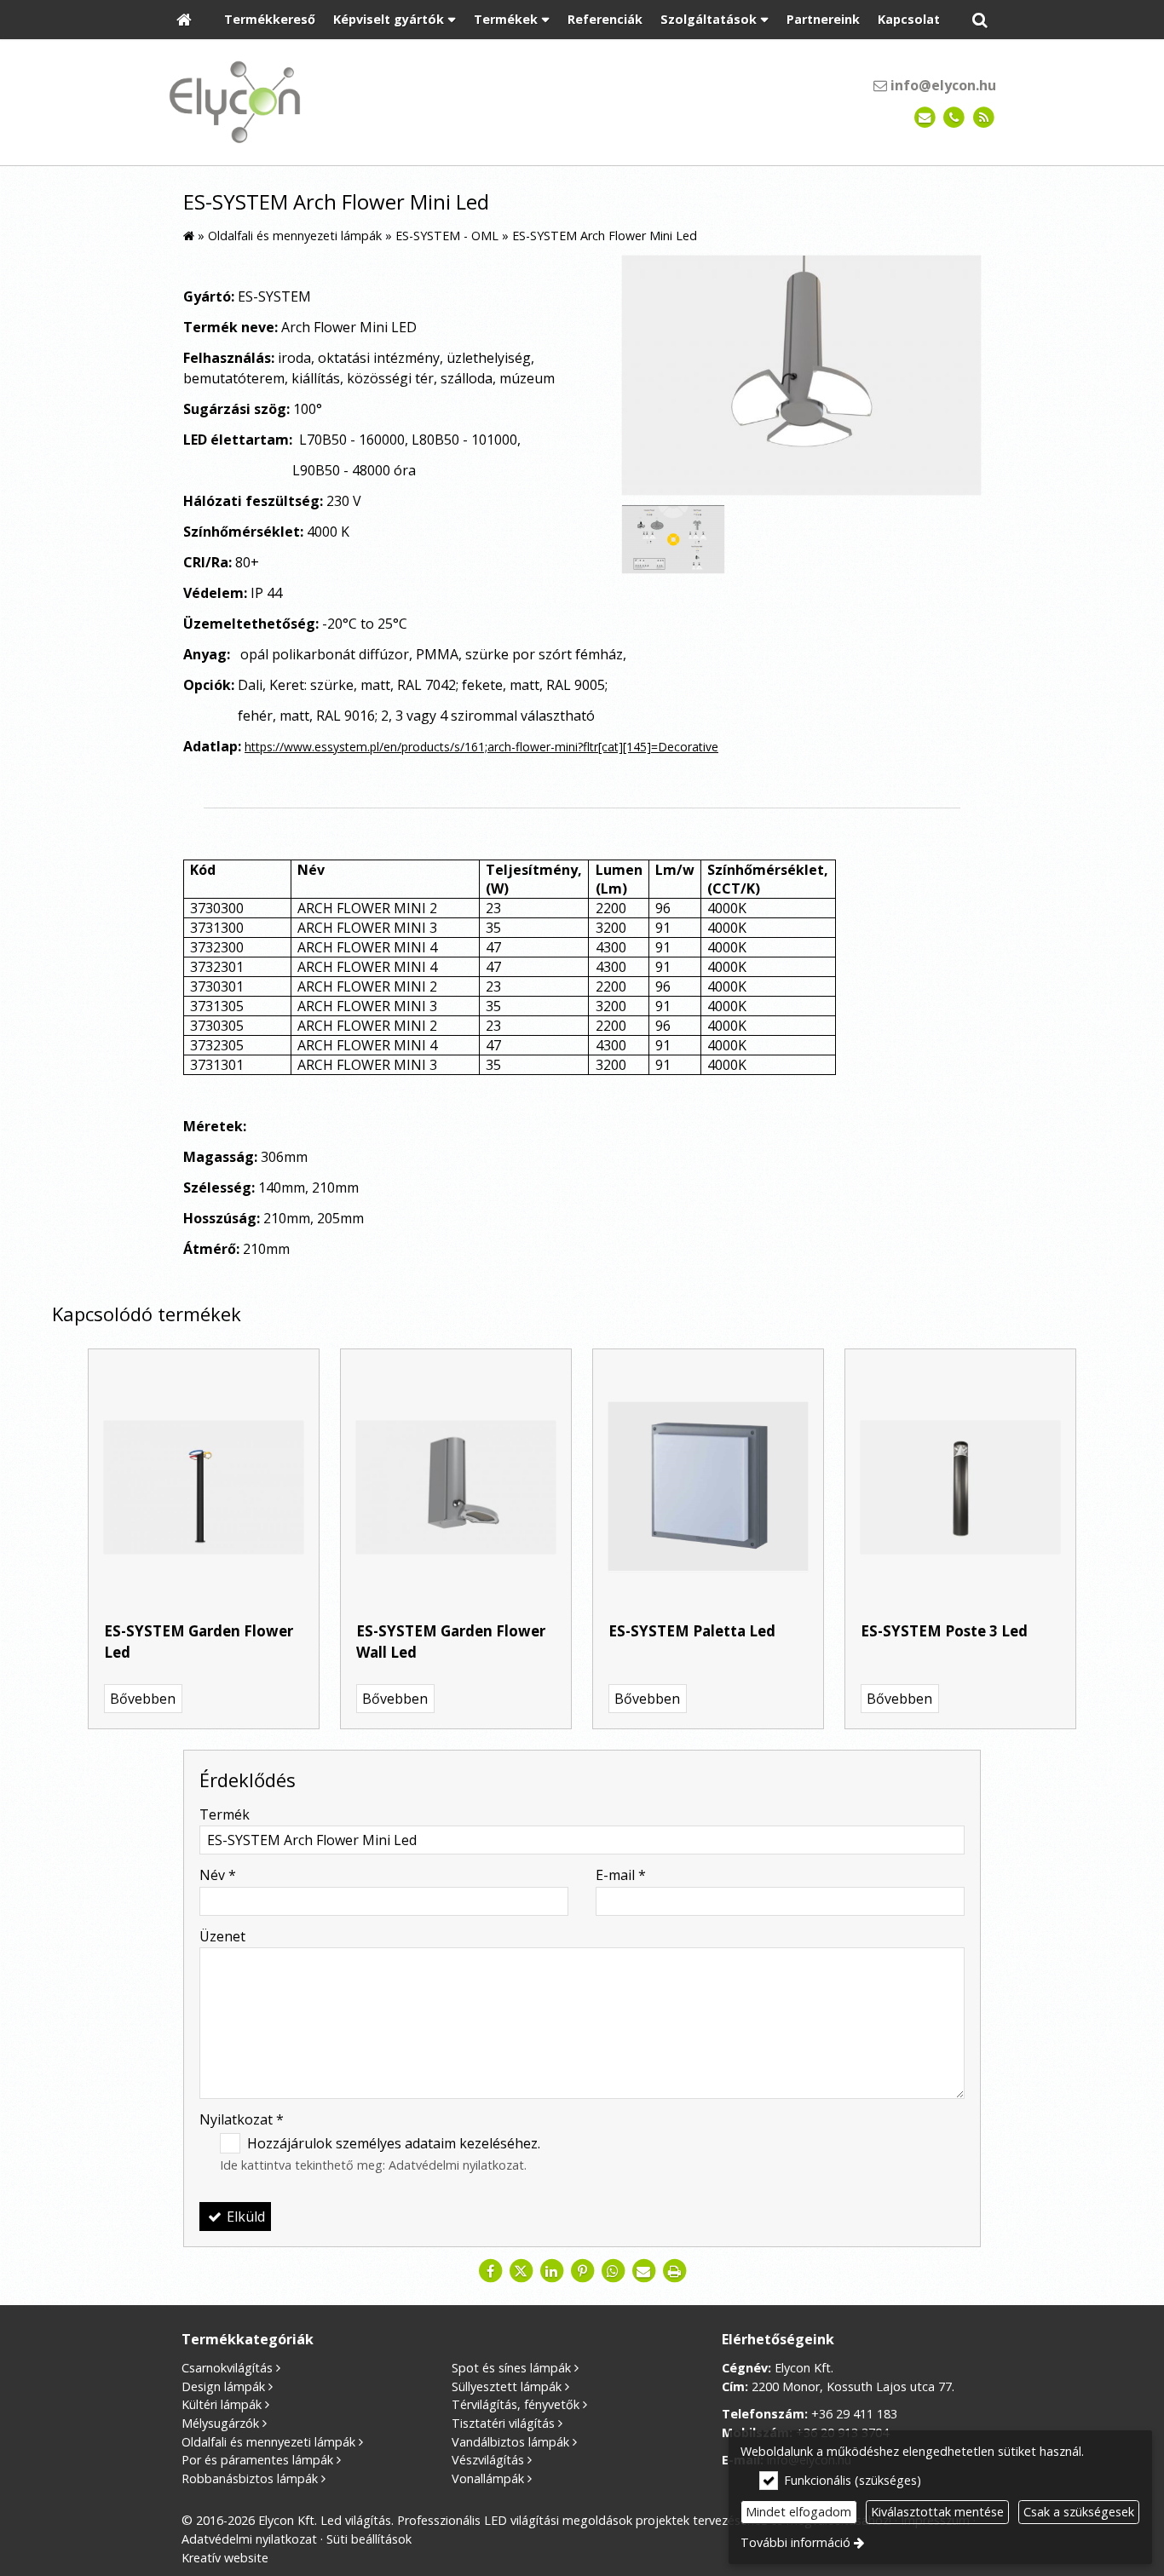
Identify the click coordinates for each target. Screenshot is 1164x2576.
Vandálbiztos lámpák (510, 2442)
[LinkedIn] (551, 2271)
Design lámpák (223, 2386)
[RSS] (984, 118)
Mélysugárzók (220, 2423)
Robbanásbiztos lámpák (250, 2478)
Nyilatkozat (242, 2119)
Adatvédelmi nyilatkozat (456, 2165)
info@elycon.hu (942, 85)
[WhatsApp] (613, 2271)
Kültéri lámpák (222, 2404)
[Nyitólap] (184, 20)
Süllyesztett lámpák (507, 2386)
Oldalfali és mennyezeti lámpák (268, 2442)
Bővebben (143, 1699)
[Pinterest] (582, 2271)
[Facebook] (490, 2271)
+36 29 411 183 (854, 2414)
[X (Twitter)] (521, 2271)
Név (218, 1875)
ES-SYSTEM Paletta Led (692, 1631)
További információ (795, 2542)
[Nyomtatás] (674, 2271)
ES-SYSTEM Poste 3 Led (944, 1631)
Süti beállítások (369, 2539)
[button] (980, 20)
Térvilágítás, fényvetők (516, 2404)
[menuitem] (184, 20)
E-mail (621, 1875)
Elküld (244, 2217)
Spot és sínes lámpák (511, 2368)
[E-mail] (925, 118)
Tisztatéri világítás (503, 2423)
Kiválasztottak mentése (937, 2512)
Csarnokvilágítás (227, 2368)
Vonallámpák (488, 2478)
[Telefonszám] (954, 118)
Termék (225, 1814)
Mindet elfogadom (798, 2512)
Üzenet (222, 1936)
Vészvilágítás (488, 2460)
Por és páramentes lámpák (257, 2460)
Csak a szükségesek (1079, 2512)
